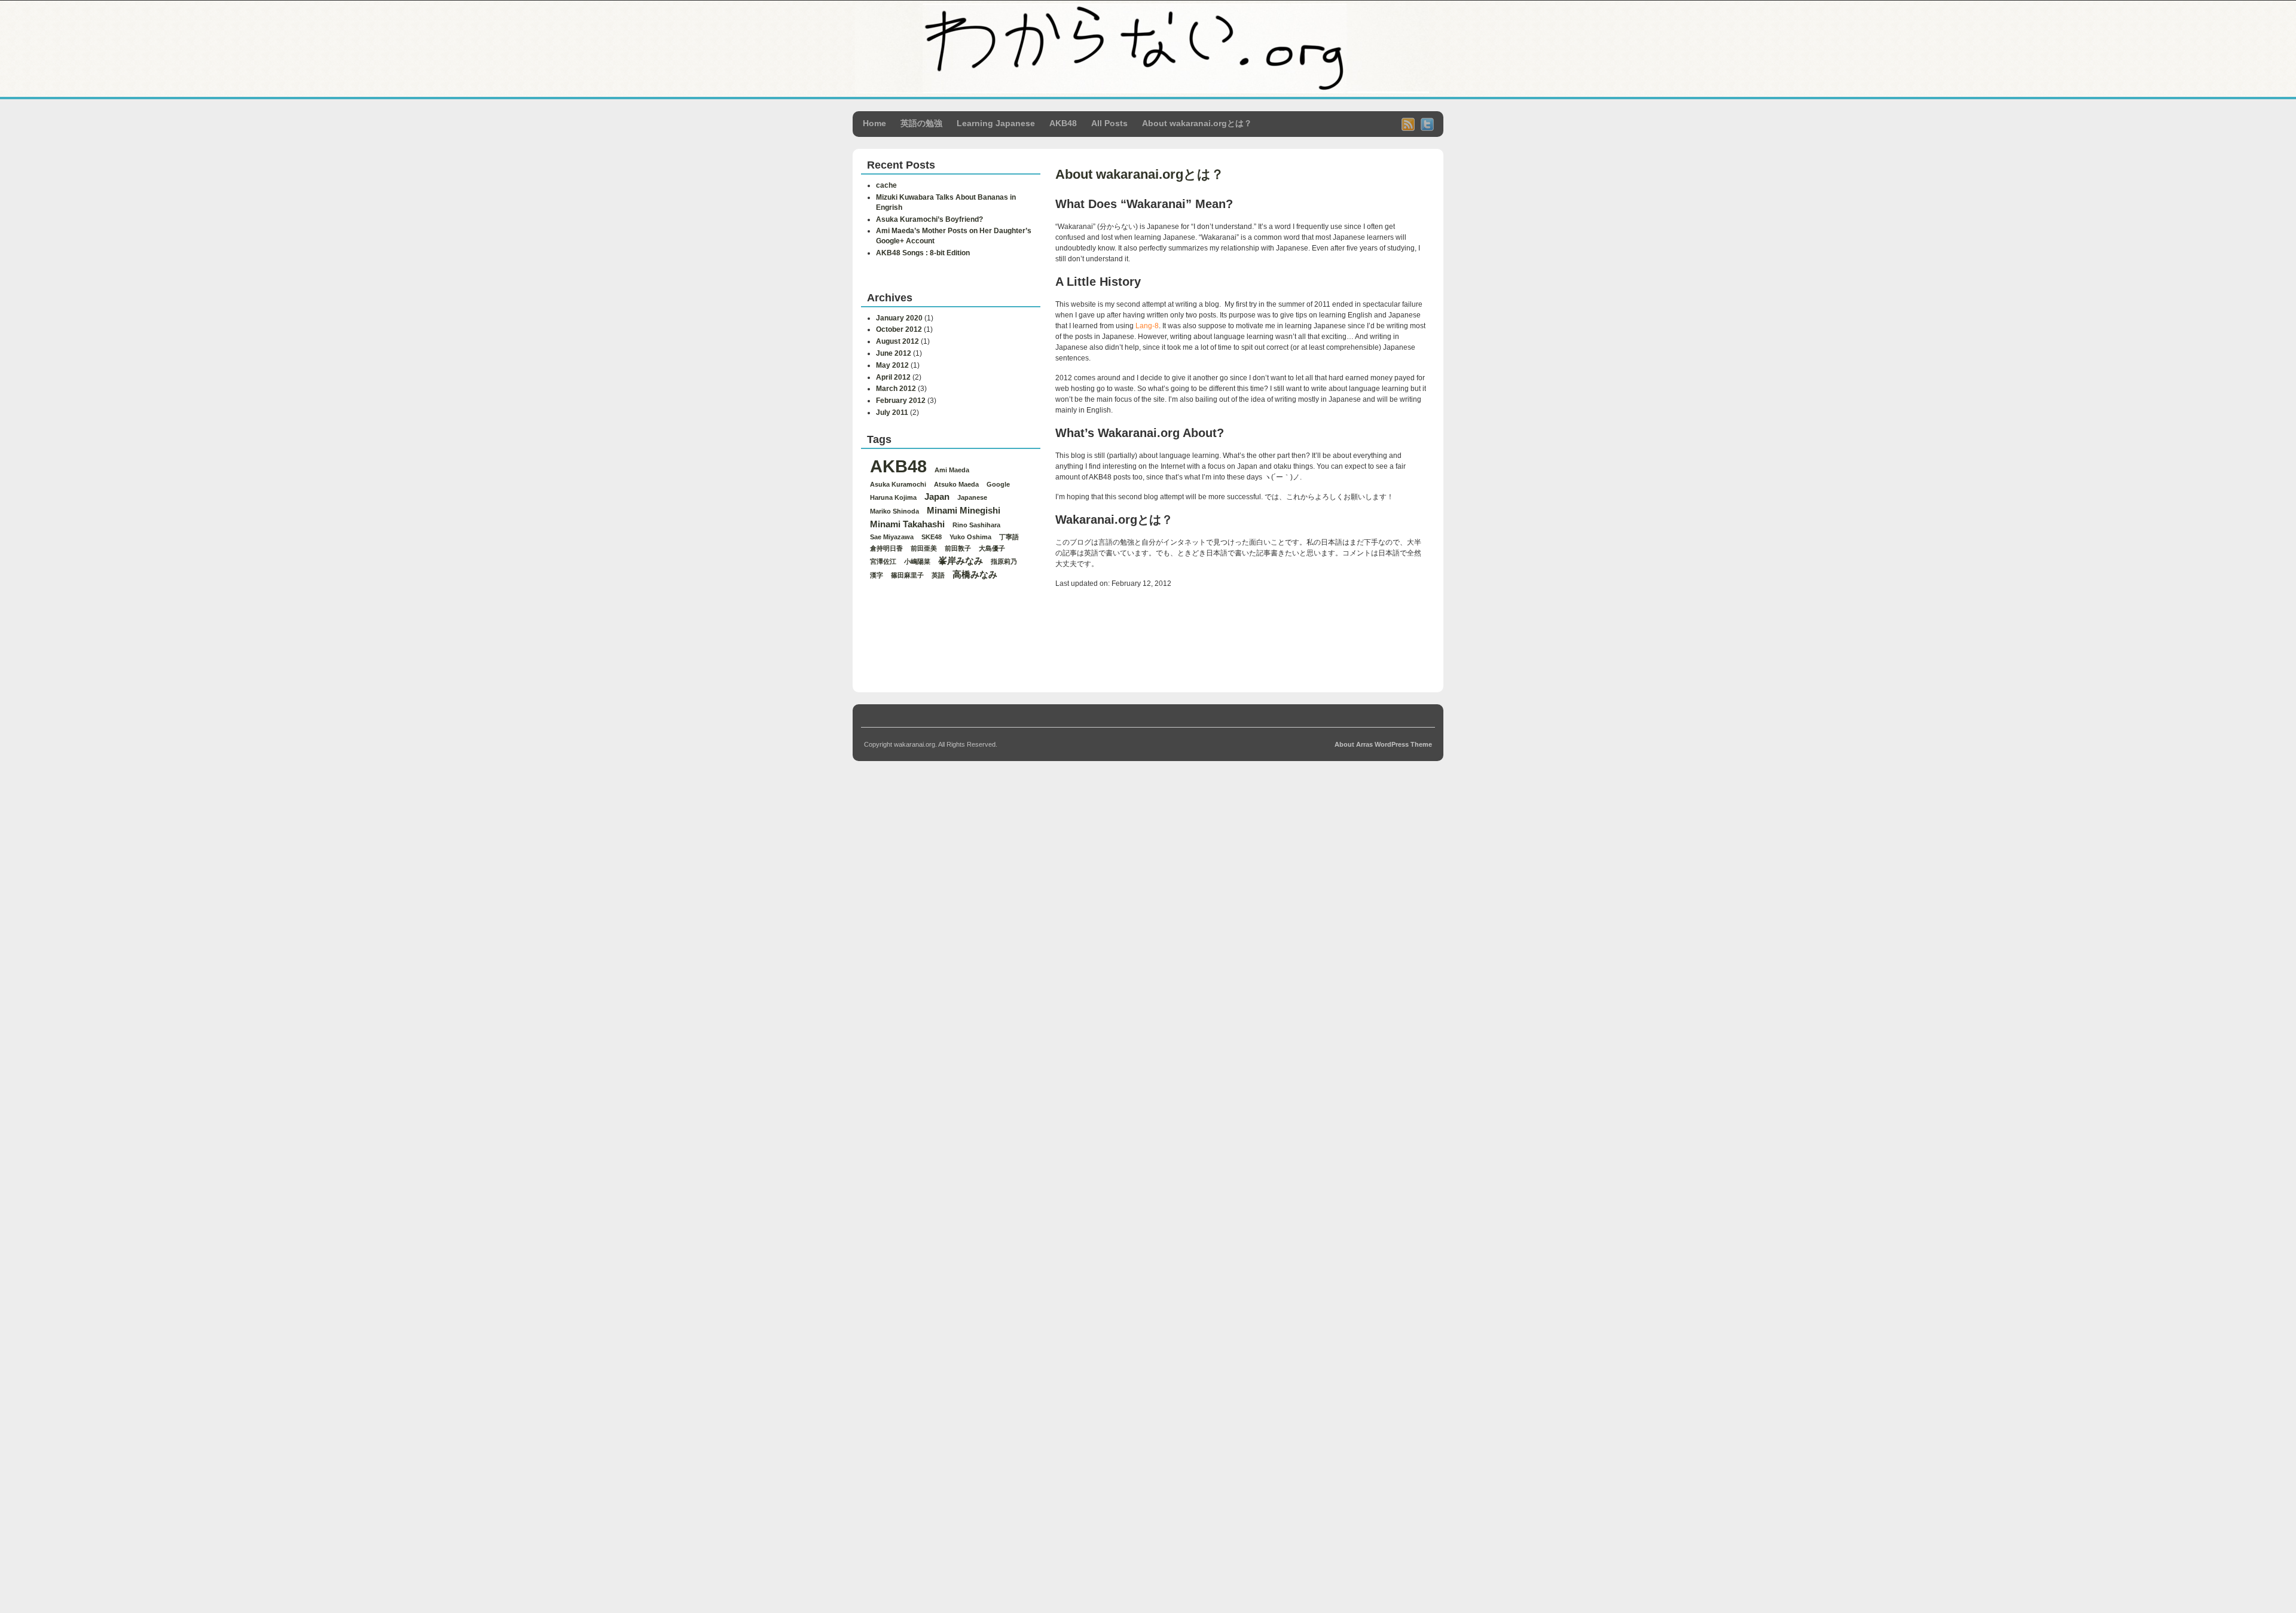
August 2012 (897, 341)
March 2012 (896, 389)
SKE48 (932, 537)
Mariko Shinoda (894, 511)
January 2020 (899, 318)
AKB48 (1063, 123)
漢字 (877, 575)
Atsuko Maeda (956, 484)
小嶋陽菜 (917, 561)
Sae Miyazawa (892, 537)
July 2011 (892, 413)
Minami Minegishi (964, 510)
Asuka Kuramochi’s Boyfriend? (929, 219)
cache (886, 185)
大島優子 (992, 548)
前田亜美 (924, 548)
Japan (937, 497)
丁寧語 (1009, 537)
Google (998, 484)
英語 (938, 575)
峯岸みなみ (961, 560)
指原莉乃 (1004, 561)
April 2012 (893, 377)
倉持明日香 (886, 548)
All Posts (1109, 123)
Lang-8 (1147, 326)
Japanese (972, 497)
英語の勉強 (921, 123)
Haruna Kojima (893, 497)
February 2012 (901, 401)
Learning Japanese (996, 123)
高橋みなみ (975, 574)
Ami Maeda (952, 470)
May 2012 (892, 365)
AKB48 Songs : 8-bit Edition (923, 253)
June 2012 (894, 353)
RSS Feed (1408, 124)
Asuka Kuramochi (898, 484)
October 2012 (899, 329)
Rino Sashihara (976, 525)
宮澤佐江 (883, 561)
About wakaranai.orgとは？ (1197, 123)
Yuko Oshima (970, 537)
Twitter (1427, 124)
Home (874, 123)
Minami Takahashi (907, 524)
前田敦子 (958, 548)
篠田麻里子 (907, 575)
